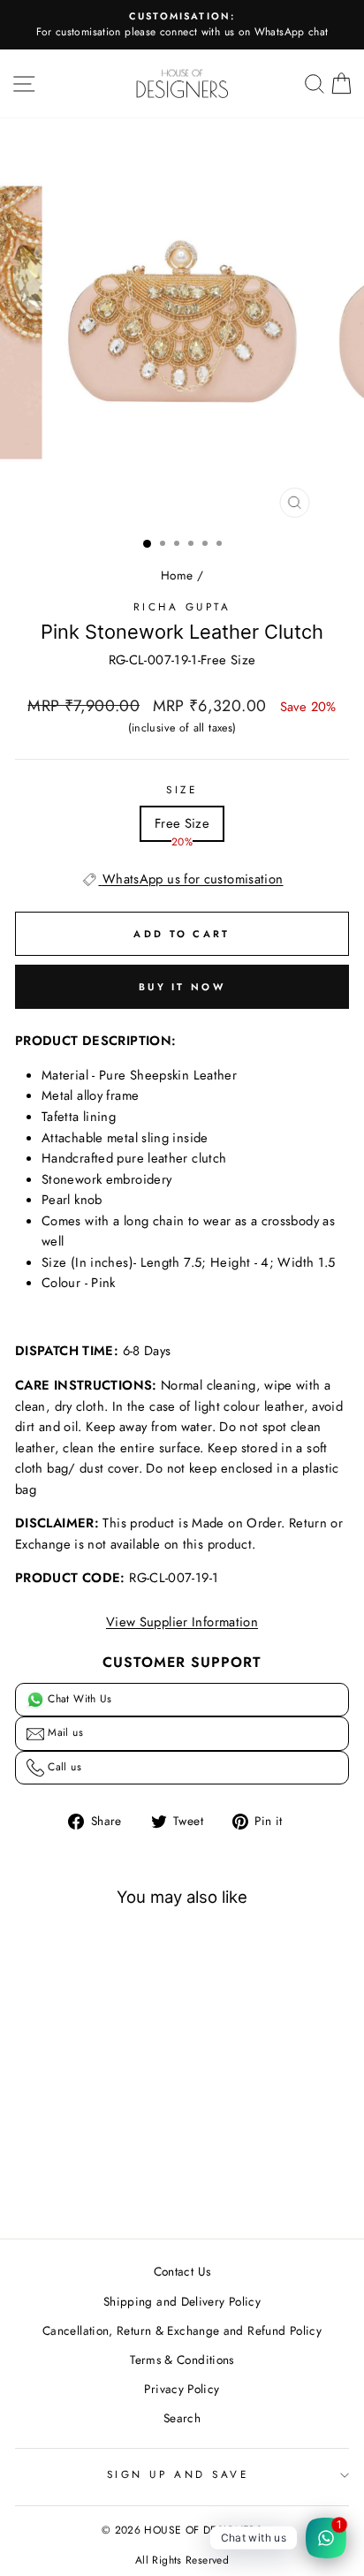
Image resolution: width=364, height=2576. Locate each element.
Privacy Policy (182, 2389)
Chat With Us (78, 1699)
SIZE (182, 789)
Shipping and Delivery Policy (182, 2301)
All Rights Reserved (182, 2560)
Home (177, 575)
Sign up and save (178, 2474)
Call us (63, 1767)
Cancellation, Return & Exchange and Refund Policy (182, 2330)
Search (182, 2418)
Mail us (64, 1732)
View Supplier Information (182, 1622)
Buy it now (182, 987)
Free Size (182, 823)
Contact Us (182, 2271)
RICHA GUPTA (182, 606)
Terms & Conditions (182, 2360)
